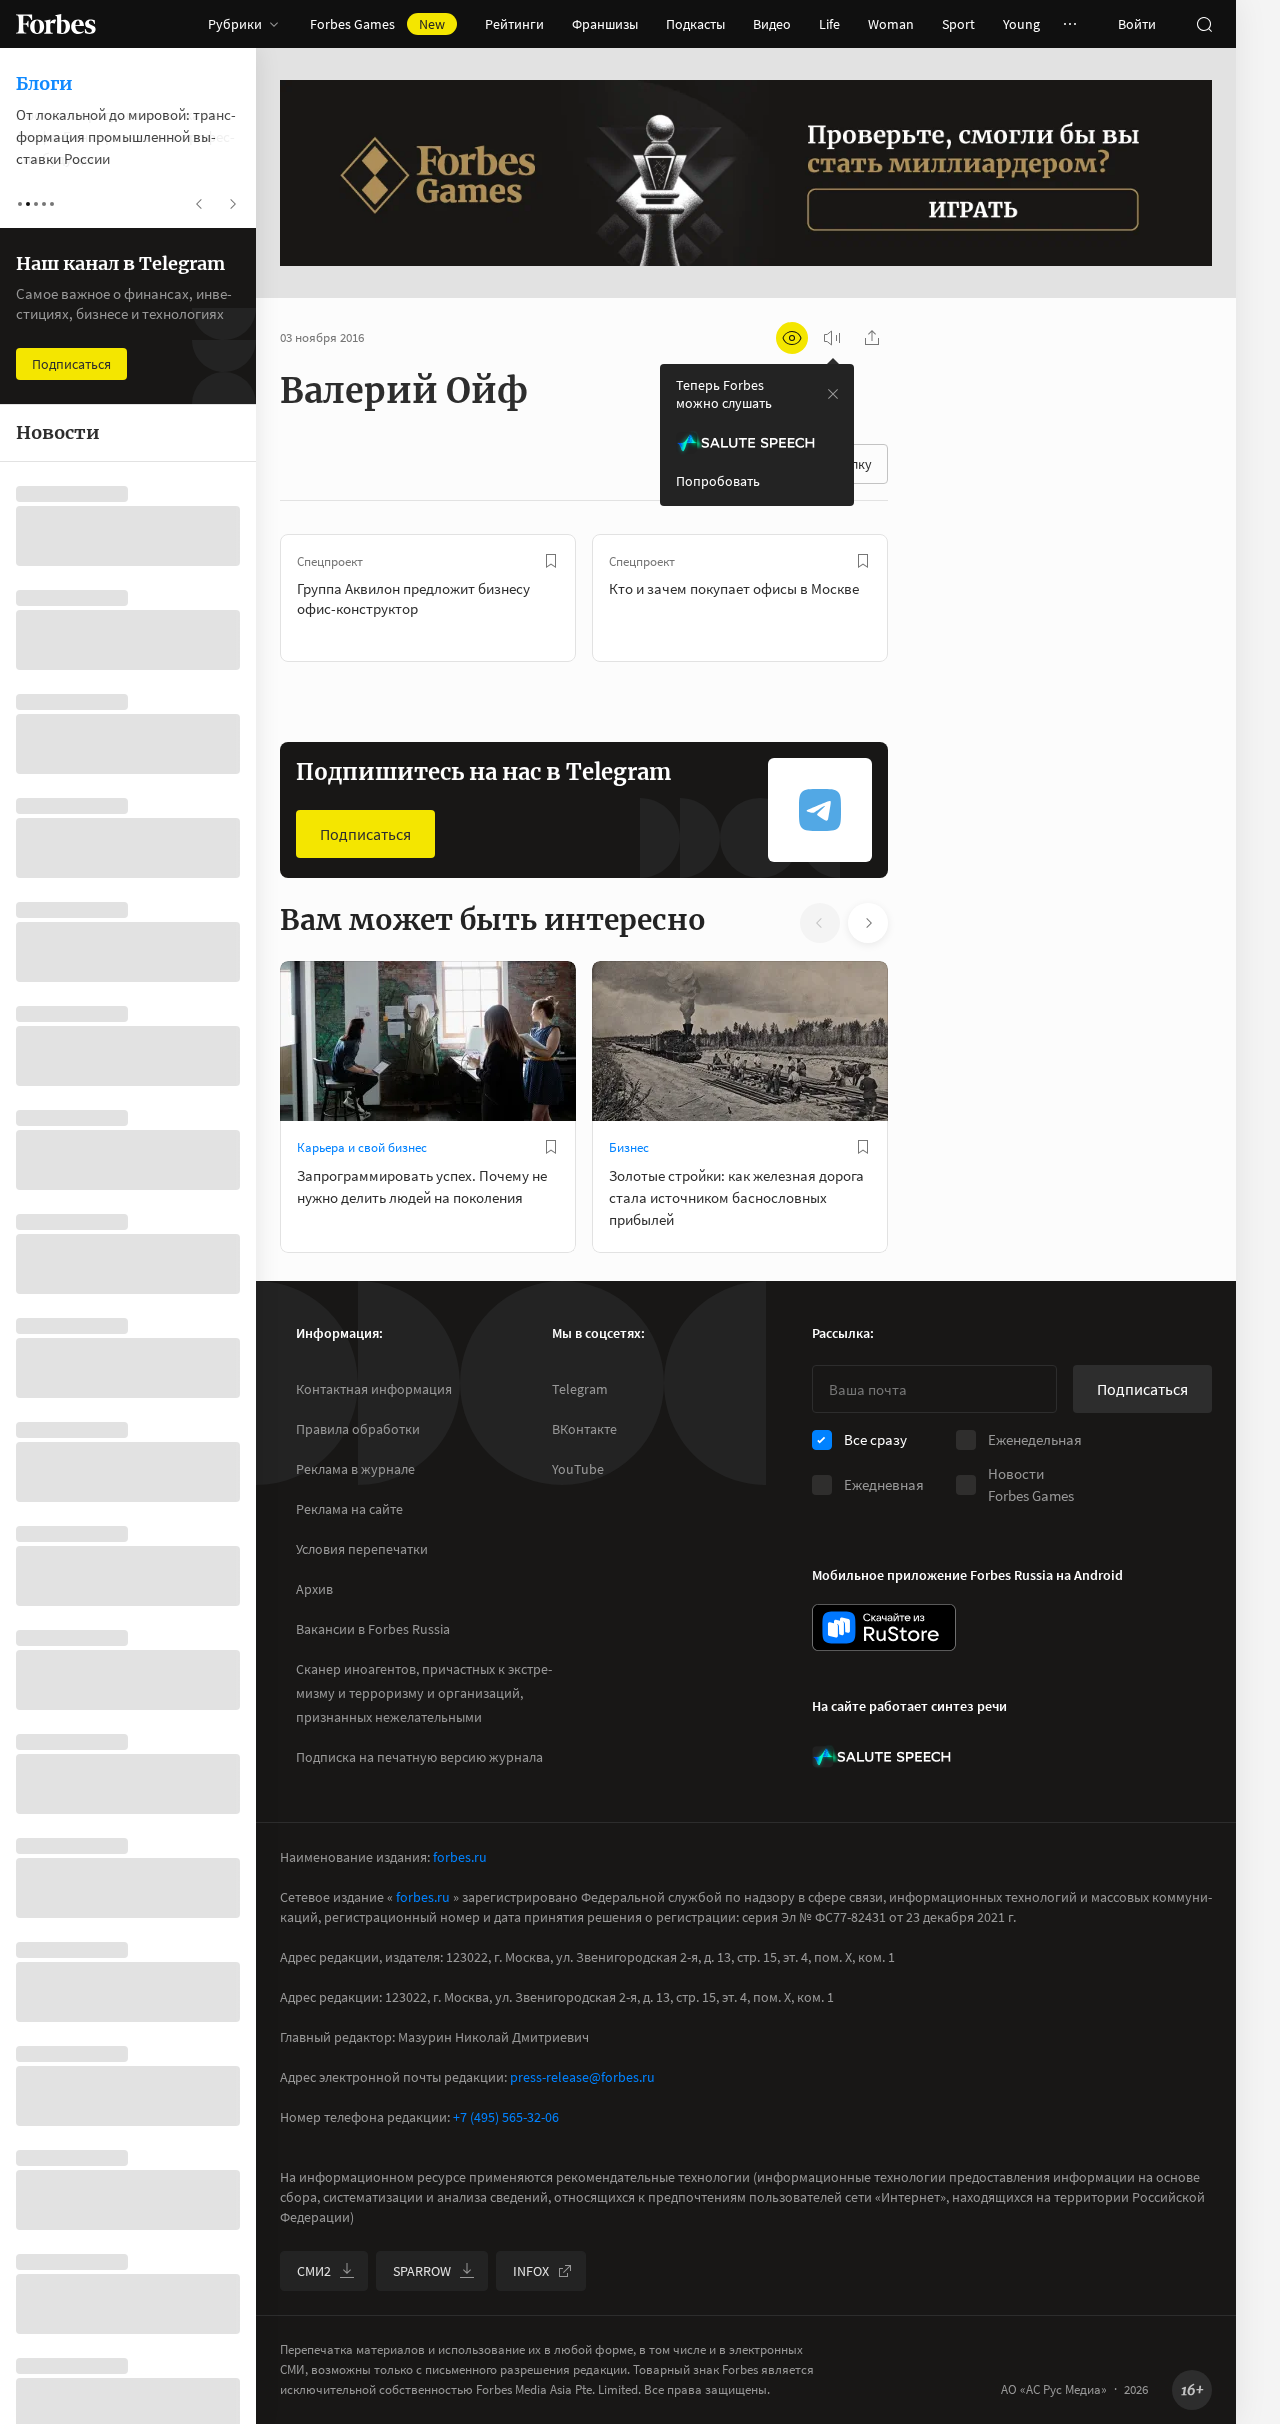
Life (829, 24)
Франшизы (605, 24)
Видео (772, 24)
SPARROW (422, 2271)
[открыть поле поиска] (1204, 24)
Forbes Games (377, 24)
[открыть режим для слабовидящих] (792, 338)
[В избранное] (551, 561)
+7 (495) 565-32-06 (506, 2117)
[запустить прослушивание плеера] (832, 338)
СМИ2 (314, 2271)
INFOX (531, 2271)
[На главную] (56, 24)
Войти (1137, 24)
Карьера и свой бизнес (362, 1147)
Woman (891, 24)
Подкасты (695, 24)
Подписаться (365, 834)
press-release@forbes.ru (582, 2077)
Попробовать (718, 481)
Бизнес (629, 1147)
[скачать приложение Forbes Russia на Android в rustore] (884, 1627)
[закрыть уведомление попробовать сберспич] (833, 394)
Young (1021, 24)
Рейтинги (514, 24)
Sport (958, 24)
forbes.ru (460, 1857)
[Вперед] (920, 598)
